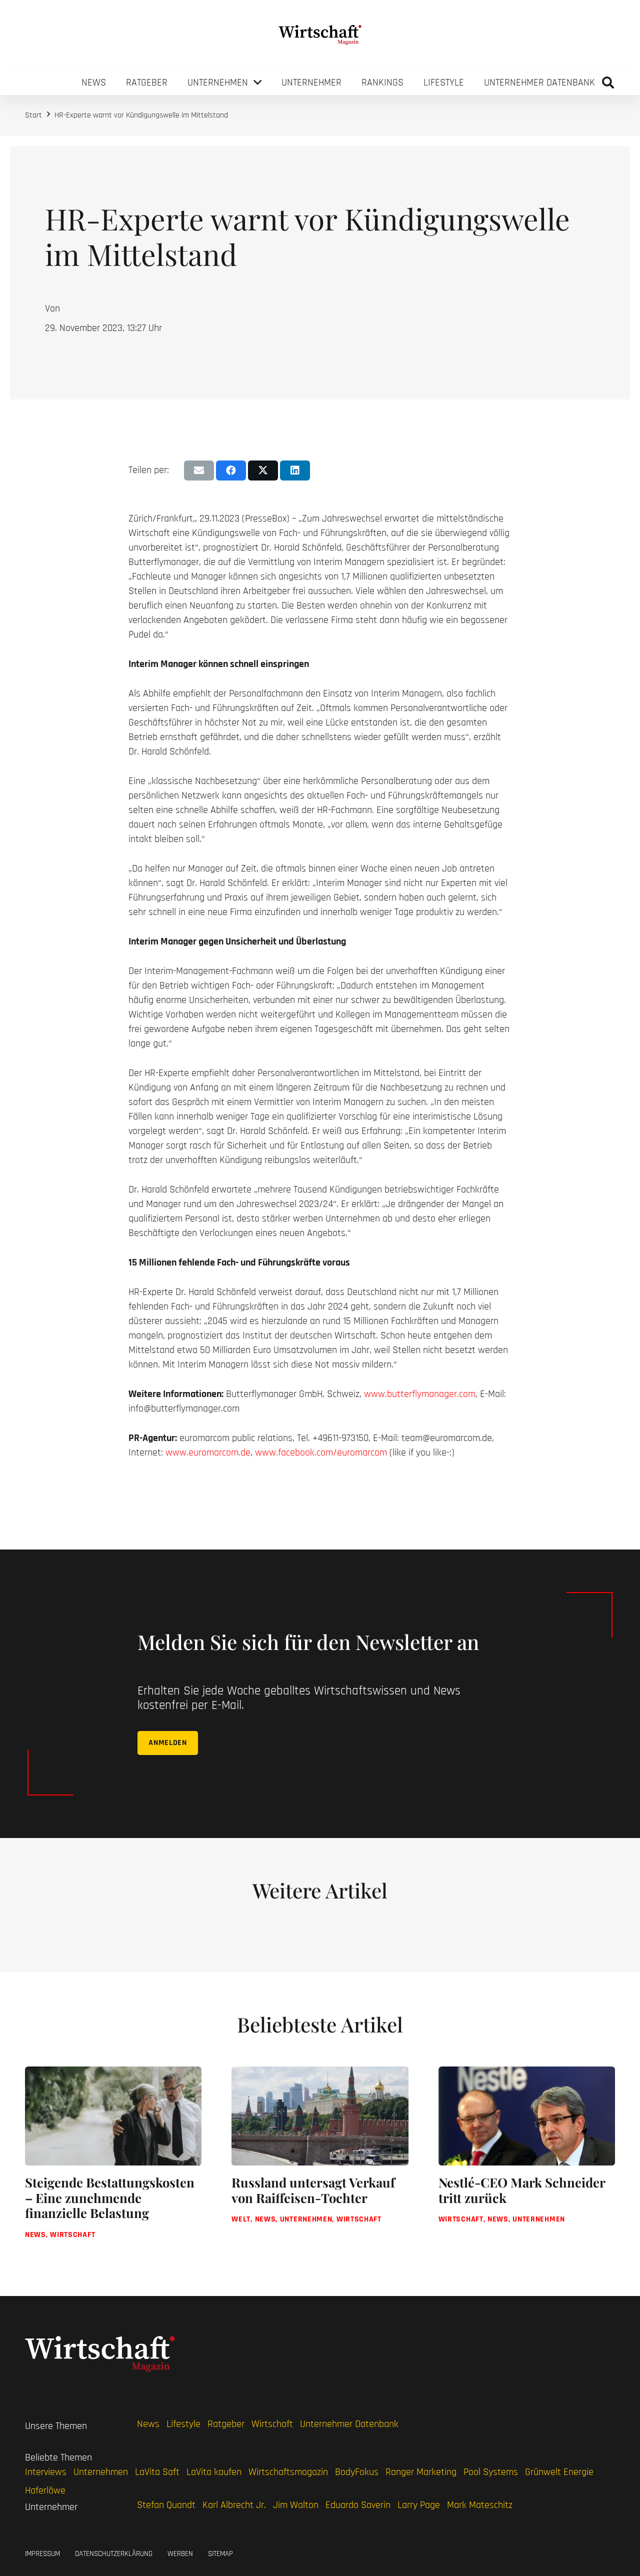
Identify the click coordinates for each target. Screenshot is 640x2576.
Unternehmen (101, 2472)
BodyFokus (357, 2472)
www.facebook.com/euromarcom (321, 1452)
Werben (180, 2554)
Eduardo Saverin (358, 2505)
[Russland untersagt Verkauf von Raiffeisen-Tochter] (320, 2161)
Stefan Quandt (166, 2505)
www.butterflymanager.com (420, 1394)
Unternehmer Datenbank (349, 2424)
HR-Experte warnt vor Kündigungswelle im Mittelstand (141, 115)
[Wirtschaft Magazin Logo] (320, 35)
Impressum (42, 2554)
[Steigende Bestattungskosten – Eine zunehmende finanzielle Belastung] (113, 2161)
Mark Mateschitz (480, 2505)
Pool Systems (491, 2472)
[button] (608, 82)
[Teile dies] (231, 470)
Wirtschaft (272, 2424)
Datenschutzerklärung (114, 2554)
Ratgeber (226, 2424)
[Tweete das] (263, 470)
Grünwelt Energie (559, 2472)
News (148, 2424)
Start (33, 115)
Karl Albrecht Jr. (234, 2505)
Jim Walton (296, 2505)
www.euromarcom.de (208, 1452)
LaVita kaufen (214, 2472)
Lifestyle (183, 2424)
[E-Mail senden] (199, 470)
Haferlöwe (45, 2490)
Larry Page (419, 2505)
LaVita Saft (157, 2472)
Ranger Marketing (421, 2472)
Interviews (46, 2472)
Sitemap (220, 2554)
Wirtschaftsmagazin (288, 2472)
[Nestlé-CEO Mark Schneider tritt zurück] (527, 2161)
